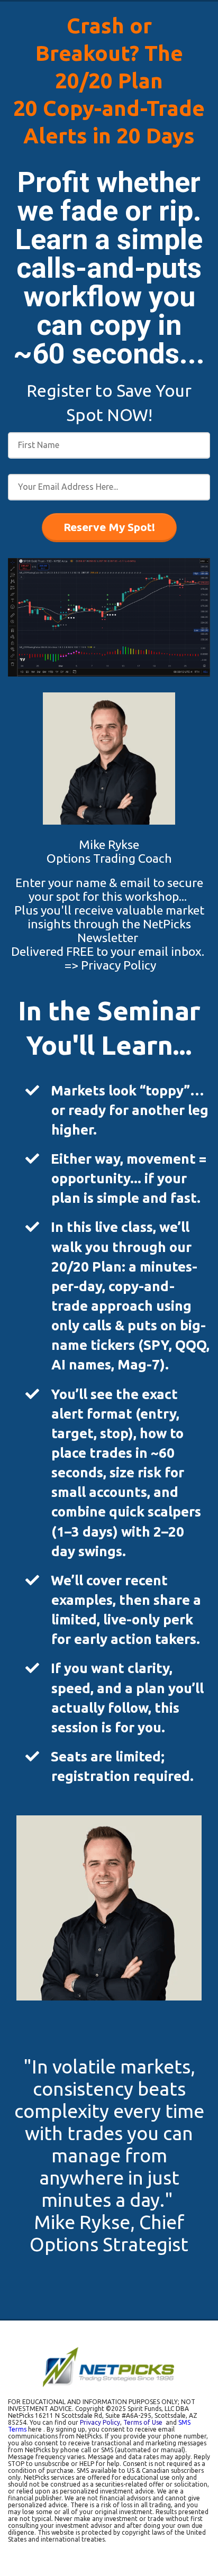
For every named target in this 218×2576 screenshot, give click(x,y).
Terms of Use (144, 2422)
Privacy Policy (119, 965)
